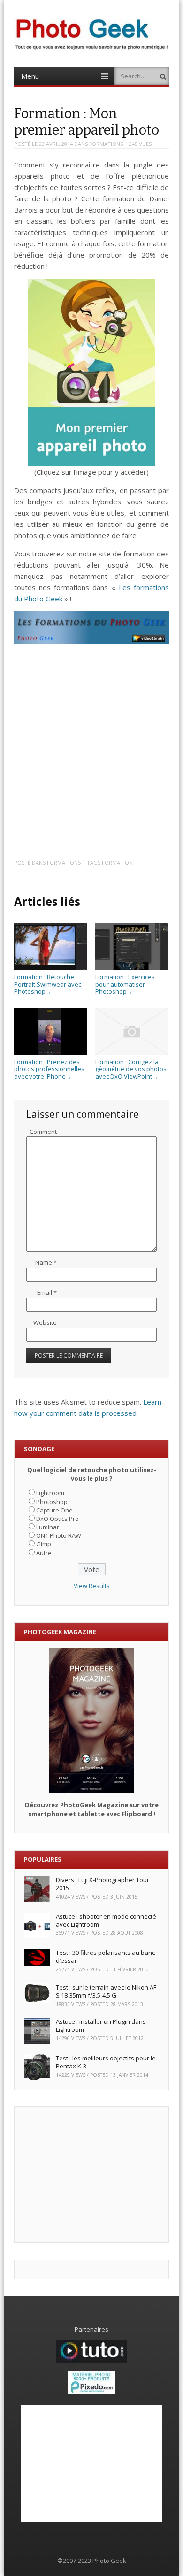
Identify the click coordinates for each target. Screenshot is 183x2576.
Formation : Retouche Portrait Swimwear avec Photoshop (48, 984)
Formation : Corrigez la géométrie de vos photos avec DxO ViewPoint (131, 1069)
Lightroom (50, 1493)
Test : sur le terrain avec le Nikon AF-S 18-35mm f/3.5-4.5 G (107, 1991)
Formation (117, 862)
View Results (92, 1586)
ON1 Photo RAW (59, 1535)
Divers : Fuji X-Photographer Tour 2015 (103, 1884)
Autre (44, 1553)
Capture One (54, 1510)
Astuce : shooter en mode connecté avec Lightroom (106, 1920)
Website (45, 1322)
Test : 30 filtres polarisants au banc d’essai (105, 1957)
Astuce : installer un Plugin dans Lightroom (101, 2025)
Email (47, 1292)
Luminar (48, 1527)
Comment (43, 1132)
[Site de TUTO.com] (91, 2361)
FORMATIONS (106, 144)
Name (46, 1262)
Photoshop (52, 1502)
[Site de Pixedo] (91, 2392)
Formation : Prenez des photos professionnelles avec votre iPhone (49, 1069)
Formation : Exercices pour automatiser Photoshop (125, 984)
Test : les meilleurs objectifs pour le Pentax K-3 (106, 2062)
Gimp (44, 1544)
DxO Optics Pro (57, 1519)
